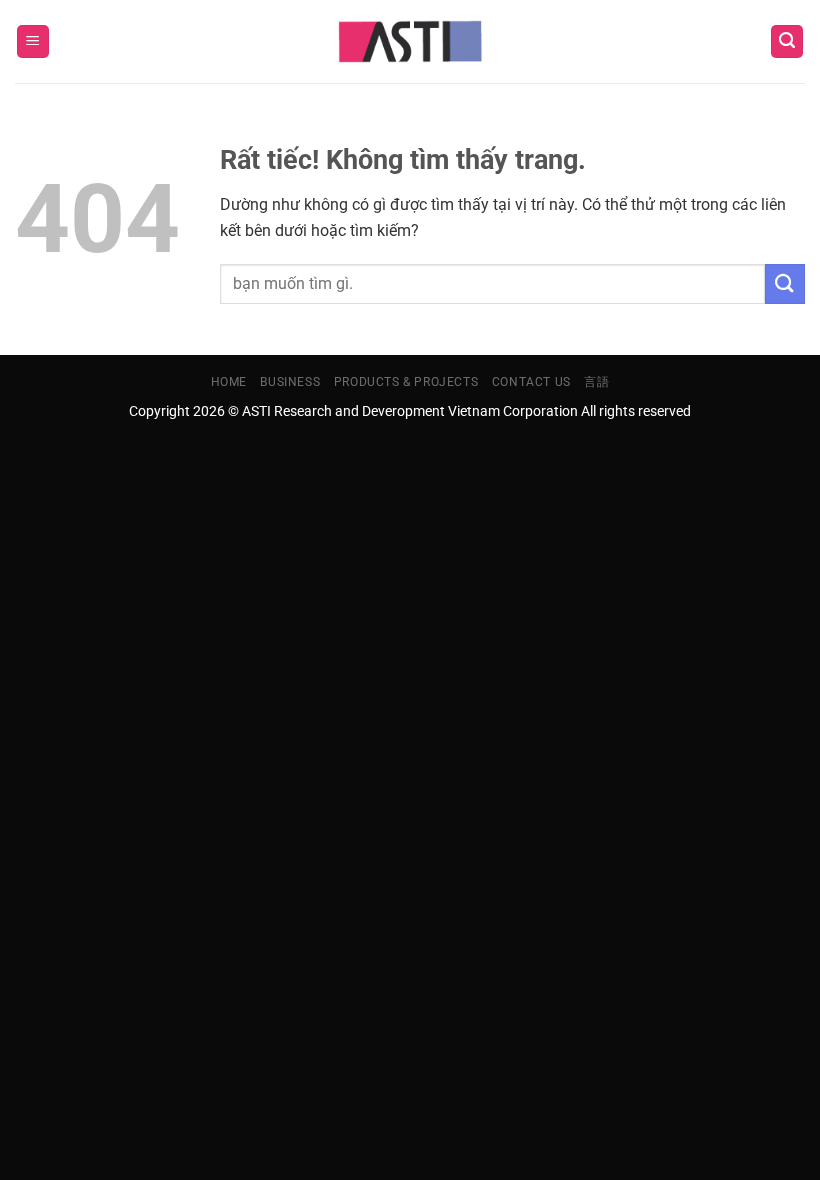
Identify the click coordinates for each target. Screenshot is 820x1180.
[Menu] (33, 41)
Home (229, 382)
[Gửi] (785, 283)
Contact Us (531, 382)
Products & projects (406, 382)
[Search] (787, 41)
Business (290, 382)
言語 (596, 382)
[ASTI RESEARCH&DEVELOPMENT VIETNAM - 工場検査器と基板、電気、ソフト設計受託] (410, 42)
